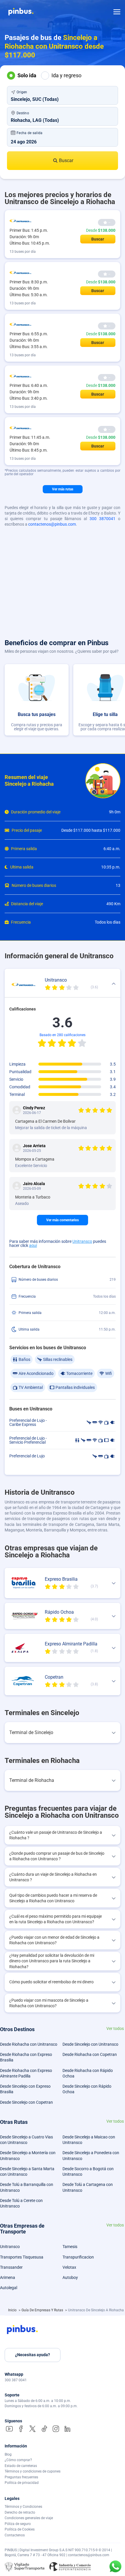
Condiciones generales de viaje (29, 2518)
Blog (8, 2454)
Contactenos (15, 2535)
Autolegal (9, 2288)
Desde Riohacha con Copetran (90, 2054)
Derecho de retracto (20, 2512)
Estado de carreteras (21, 2466)
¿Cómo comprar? (18, 2460)
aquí (33, 1245)
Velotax (69, 2267)
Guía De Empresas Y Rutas (43, 2310)
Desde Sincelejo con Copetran (26, 2102)
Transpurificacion (78, 2257)
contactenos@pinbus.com (52, 524)
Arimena (8, 2277)
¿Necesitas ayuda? (33, 2355)
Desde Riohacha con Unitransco (29, 2044)
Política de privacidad (22, 2483)
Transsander (11, 2267)
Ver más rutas (63, 489)
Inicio (13, 2310)
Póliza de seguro (18, 2524)
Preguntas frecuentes (21, 2477)
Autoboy (70, 2277)
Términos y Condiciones (23, 2507)
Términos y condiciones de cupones (33, 2471)
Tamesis (70, 2247)
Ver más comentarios (63, 1220)
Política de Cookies (20, 2529)
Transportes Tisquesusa (22, 2257)
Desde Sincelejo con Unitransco (90, 2044)
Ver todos (115, 2029)
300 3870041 (102, 519)
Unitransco (82, 1241)
